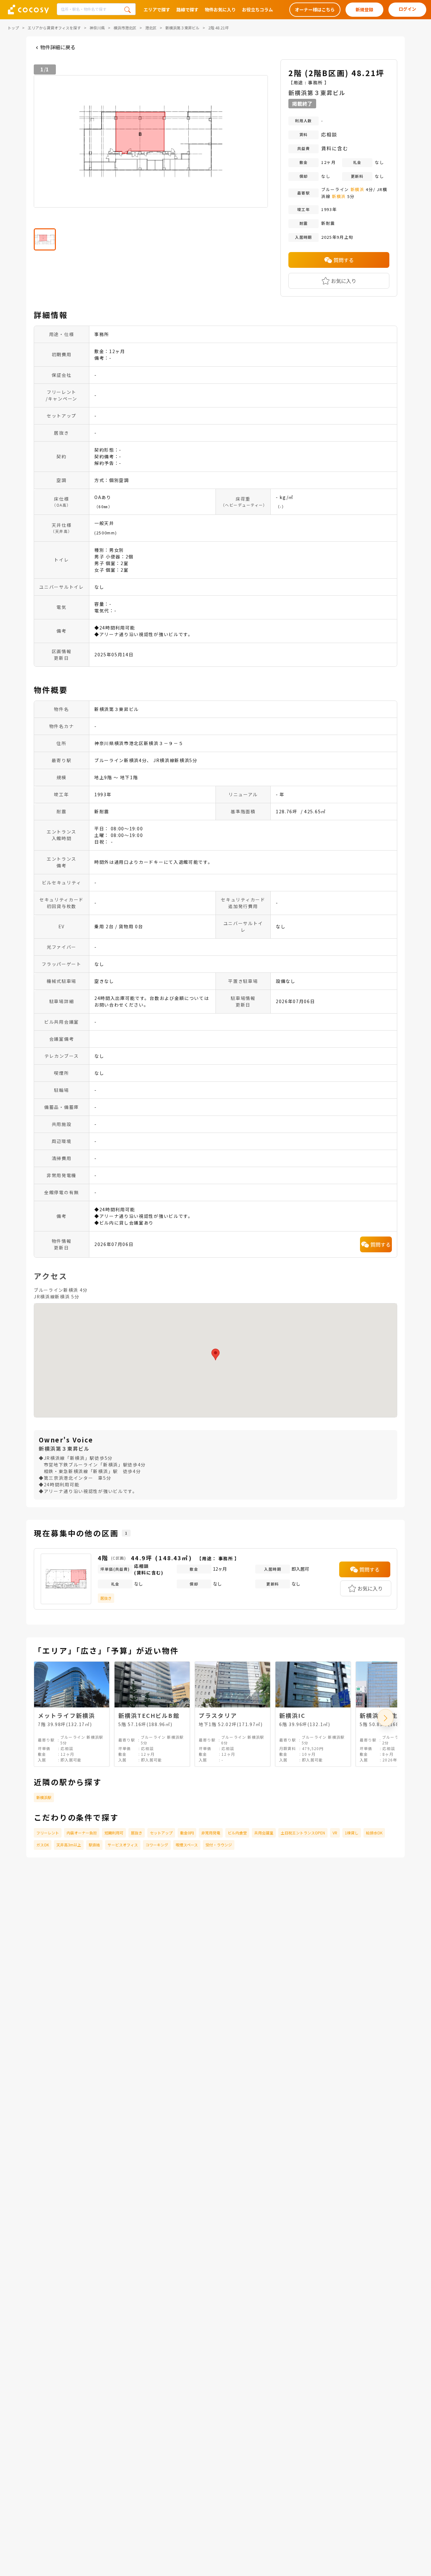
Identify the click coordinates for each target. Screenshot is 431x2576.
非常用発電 (211, 1833)
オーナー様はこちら (315, 9)
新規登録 (364, 9)
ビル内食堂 (237, 1833)
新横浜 (357, 189)
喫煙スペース (187, 1845)
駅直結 (94, 1845)
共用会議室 (264, 1833)
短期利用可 (114, 1833)
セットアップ (161, 1833)
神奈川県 (97, 28)
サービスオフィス (123, 1845)
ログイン (407, 9)
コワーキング (157, 1845)
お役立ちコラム (257, 9)
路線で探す (187, 9)
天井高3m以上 (69, 1845)
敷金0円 (187, 1833)
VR (335, 1833)
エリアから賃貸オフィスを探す (54, 28)
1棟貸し (352, 1833)
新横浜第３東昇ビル (182, 28)
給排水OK (374, 1833)
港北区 (151, 28)
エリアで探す (157, 9)
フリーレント (48, 1833)
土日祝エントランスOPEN (303, 1833)
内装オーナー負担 (82, 1833)
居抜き (137, 1833)
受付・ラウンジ (219, 1845)
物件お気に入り (220, 9)
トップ (13, 28)
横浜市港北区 (125, 28)
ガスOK (43, 1845)
